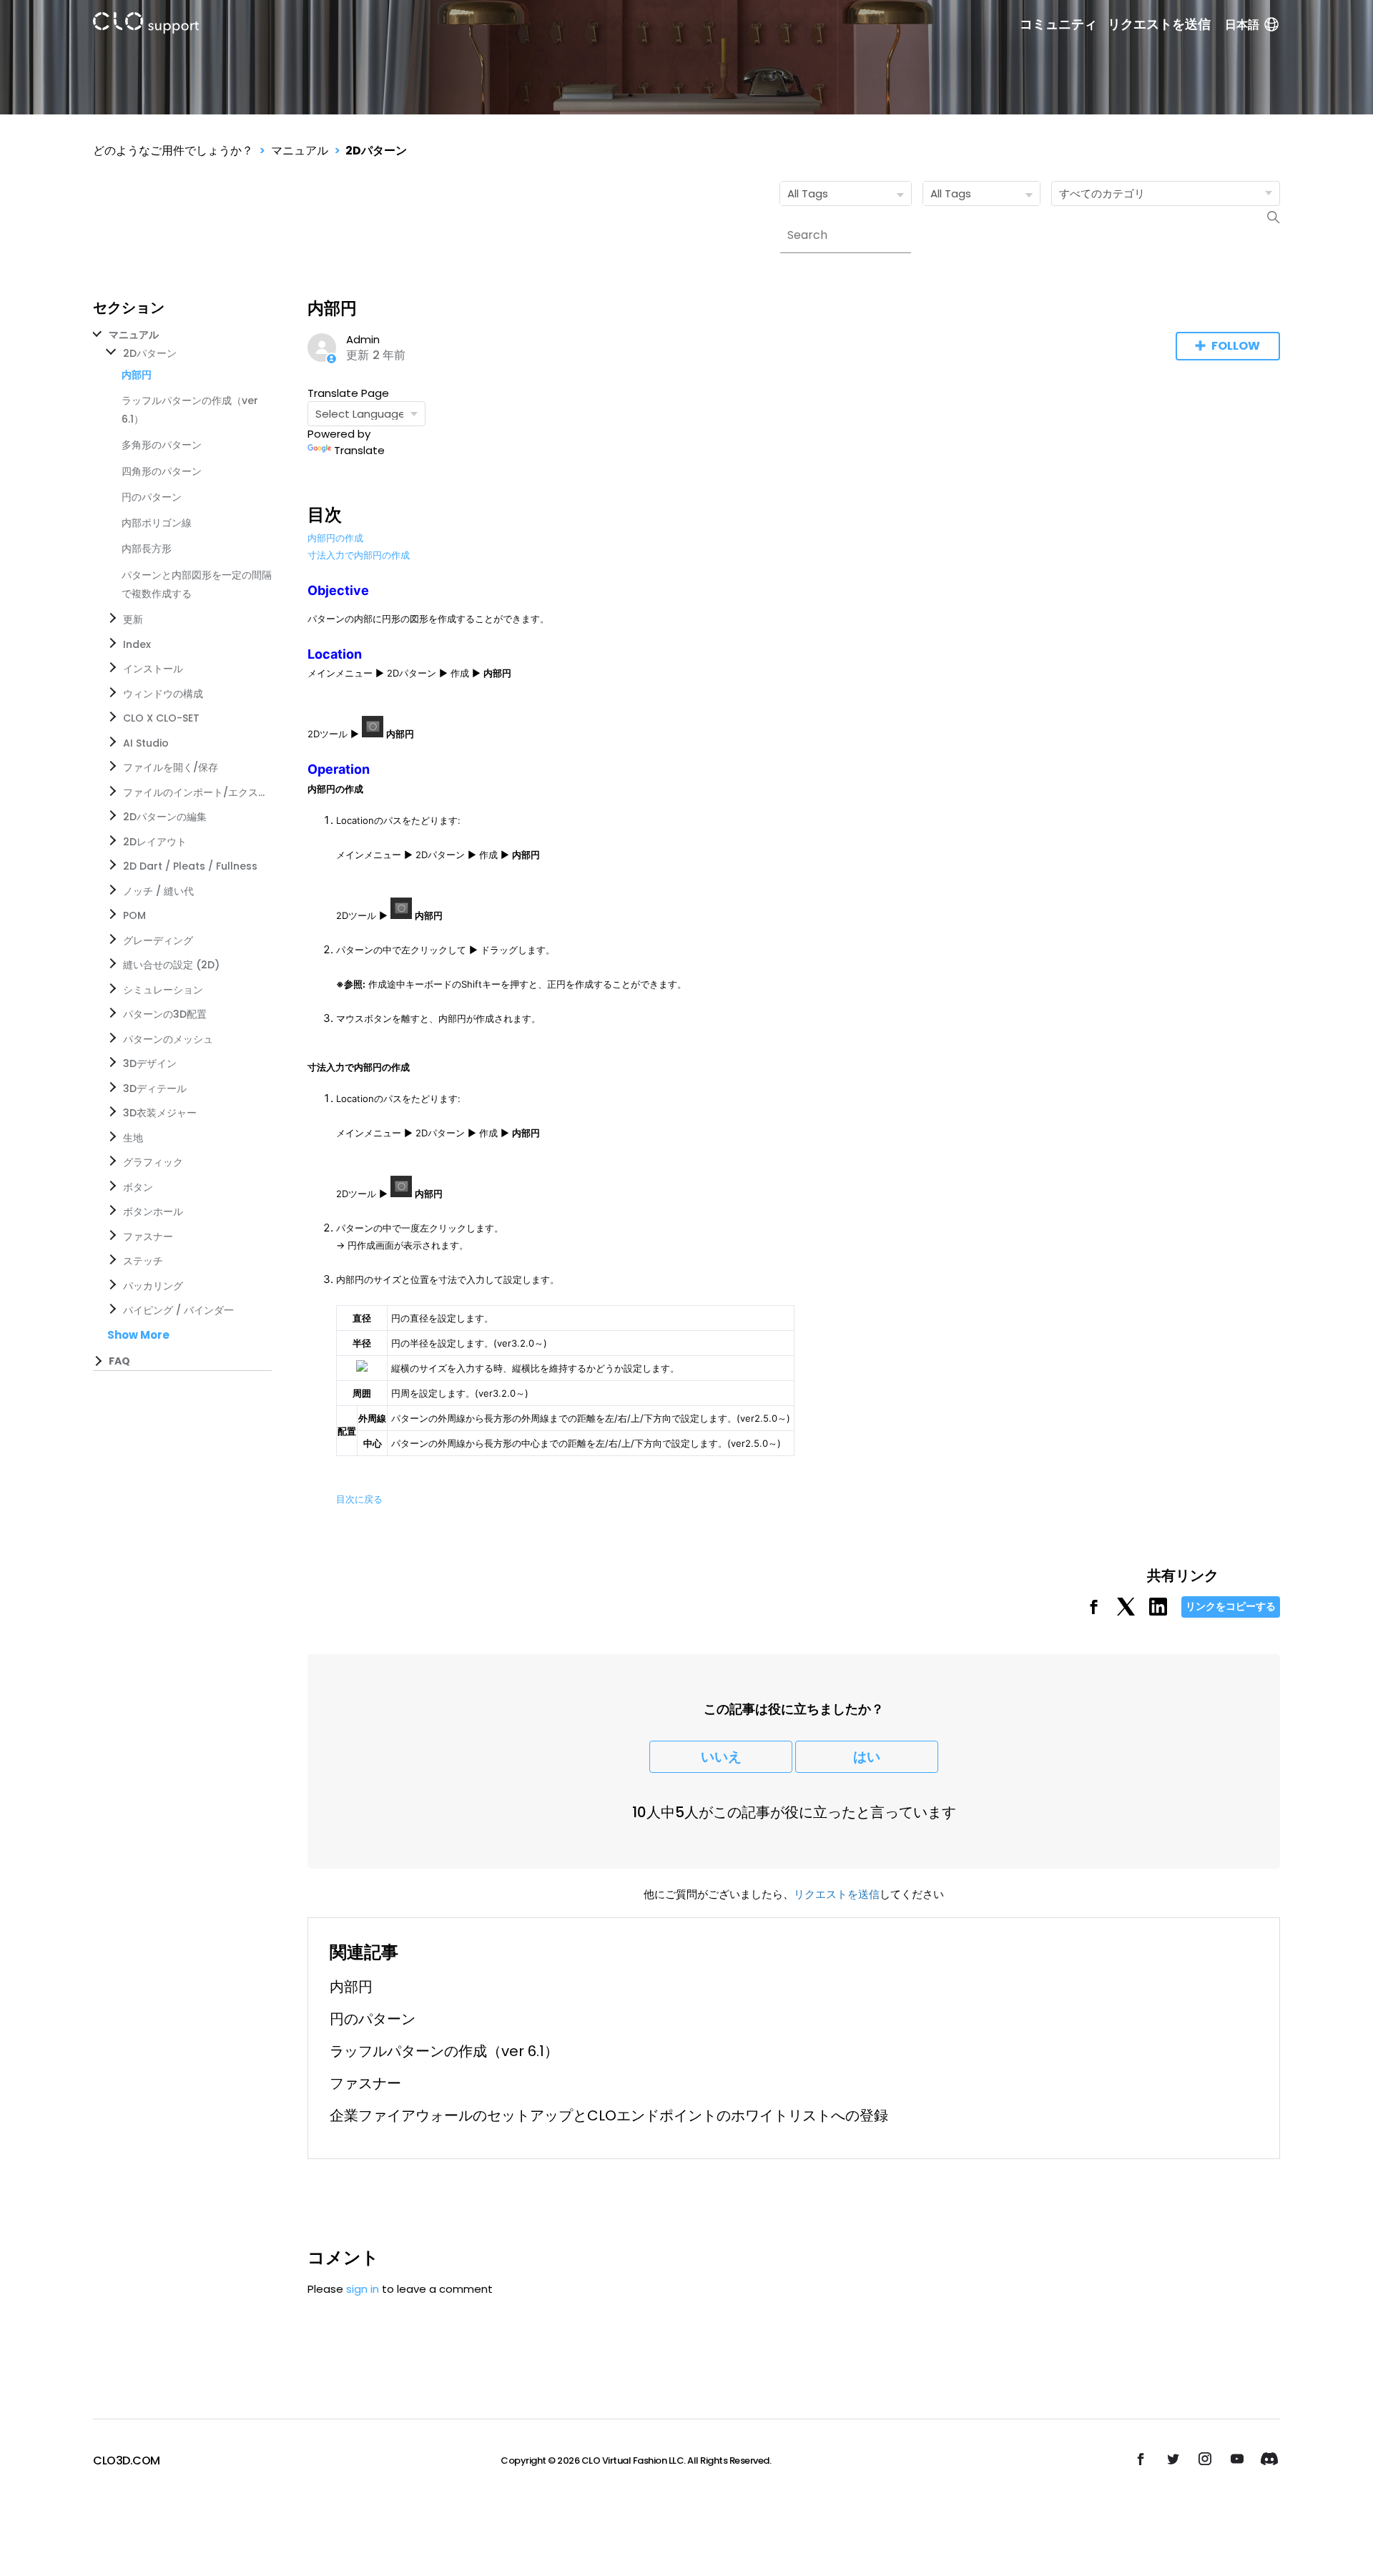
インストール (153, 669)
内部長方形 (147, 549)
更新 (133, 619)
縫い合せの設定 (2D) (171, 965)
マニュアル (300, 151)
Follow (1236, 346)
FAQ (119, 1361)
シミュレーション (163, 990)
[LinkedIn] (1158, 1612)
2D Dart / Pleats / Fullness (190, 866)
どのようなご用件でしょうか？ (173, 151)
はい (867, 1757)
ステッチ (143, 1261)
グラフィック (153, 1162)
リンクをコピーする (1231, 1606)
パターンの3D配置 (165, 1014)
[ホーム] (146, 25)
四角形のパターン (162, 471)
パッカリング (153, 1286)
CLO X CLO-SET (161, 718)
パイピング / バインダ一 (178, 1310)
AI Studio (146, 743)
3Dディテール (155, 1088)
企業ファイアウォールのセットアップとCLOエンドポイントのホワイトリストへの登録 (609, 2115)
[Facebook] (1094, 1612)
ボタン (138, 1187)
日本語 (1242, 25)
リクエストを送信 (1159, 24)
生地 (133, 1138)
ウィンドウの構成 (163, 694)
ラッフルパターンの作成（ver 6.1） (444, 2051)
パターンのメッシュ (168, 1039)
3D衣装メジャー (160, 1113)
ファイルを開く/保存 (171, 767)
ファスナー (148, 1237)
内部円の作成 (335, 538)
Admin (363, 339)
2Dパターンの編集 (165, 817)
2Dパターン (376, 151)
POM (134, 915)
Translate (359, 450)
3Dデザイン (150, 1063)
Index (137, 644)
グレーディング (158, 940)
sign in (363, 2289)
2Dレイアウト (155, 842)
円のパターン (152, 497)
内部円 (351, 1987)
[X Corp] (1126, 1612)
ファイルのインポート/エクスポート (195, 792)
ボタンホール (153, 1211)
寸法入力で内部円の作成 (359, 555)
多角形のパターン (162, 445)
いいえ (721, 1757)
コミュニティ (1058, 24)
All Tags (808, 193)
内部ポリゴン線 (157, 523)
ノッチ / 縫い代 (158, 891)
